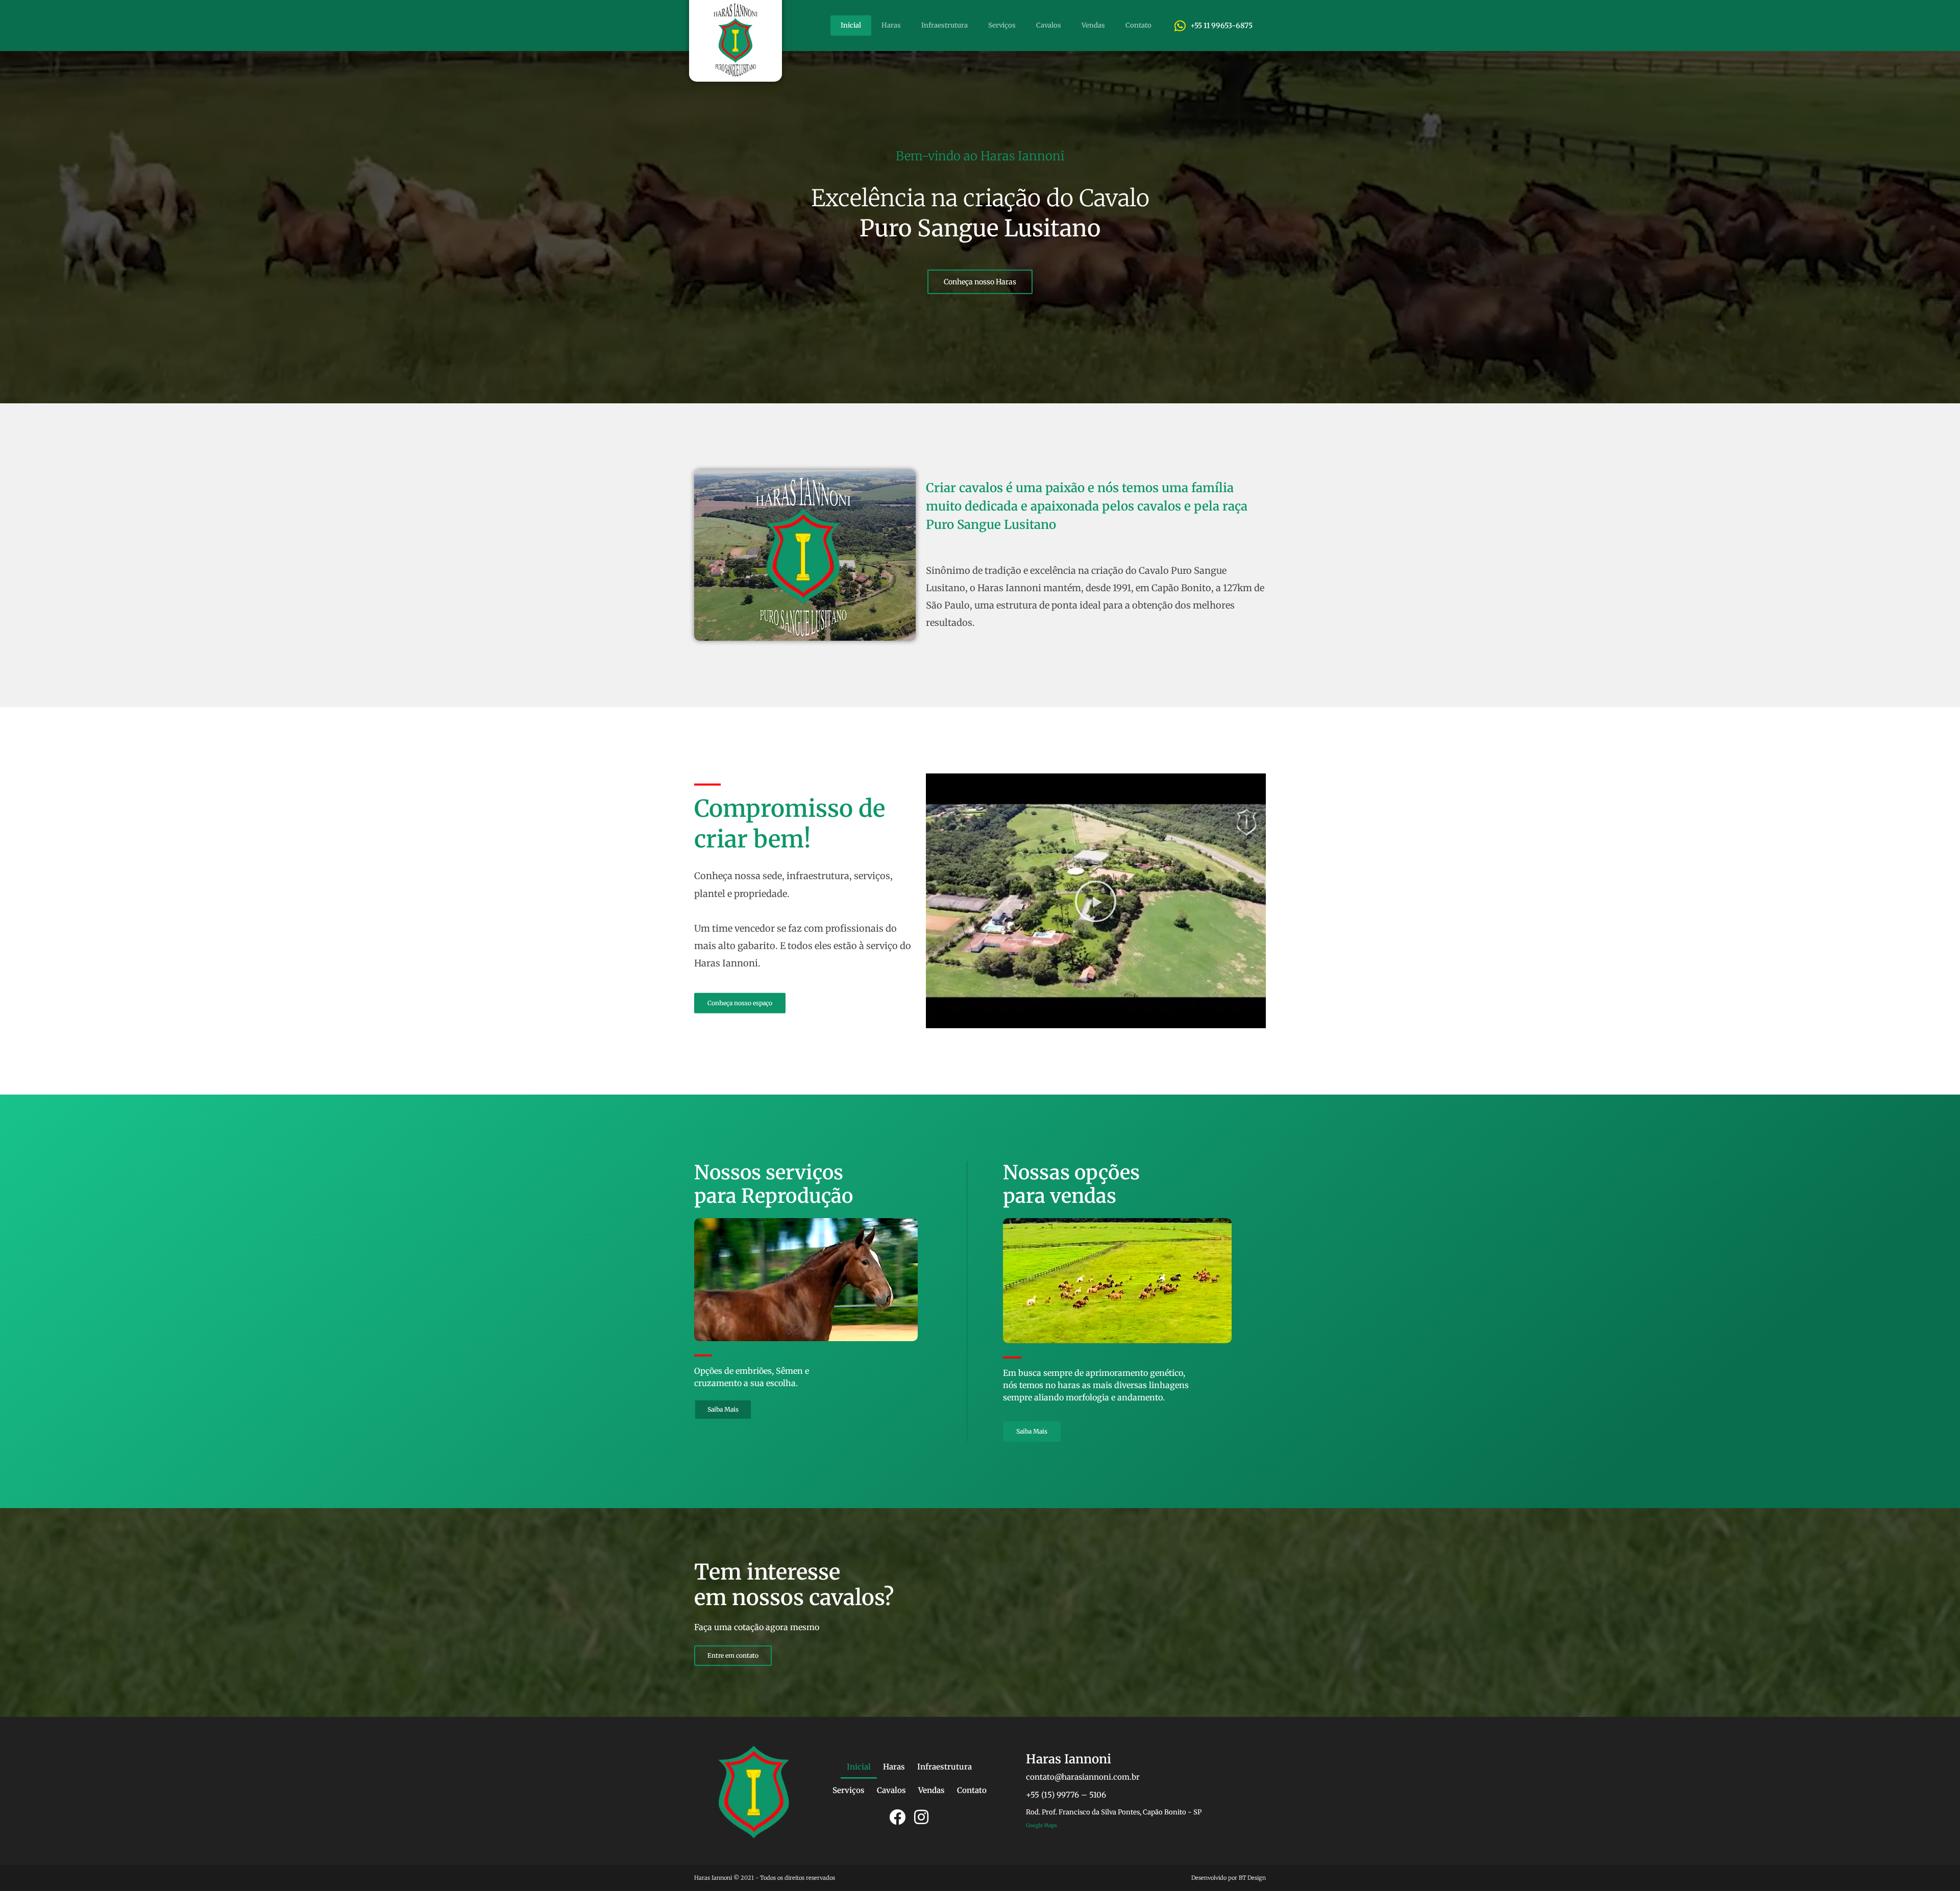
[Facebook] (897, 1817)
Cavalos (1049, 25)
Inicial (851, 25)
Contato (1138, 25)
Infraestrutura (945, 25)
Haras (891, 25)
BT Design (1252, 1878)
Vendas (1093, 25)
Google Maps (1042, 1825)
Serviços (1002, 25)
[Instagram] (921, 1817)
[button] (1096, 901)
